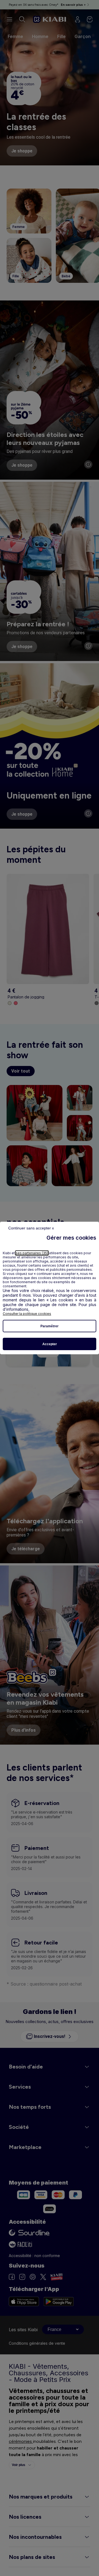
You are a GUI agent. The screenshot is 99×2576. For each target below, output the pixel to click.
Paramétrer (50, 1326)
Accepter (50, 1344)
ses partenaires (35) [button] (32, 1253)
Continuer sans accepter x (31, 1228)
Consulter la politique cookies (27, 1314)
